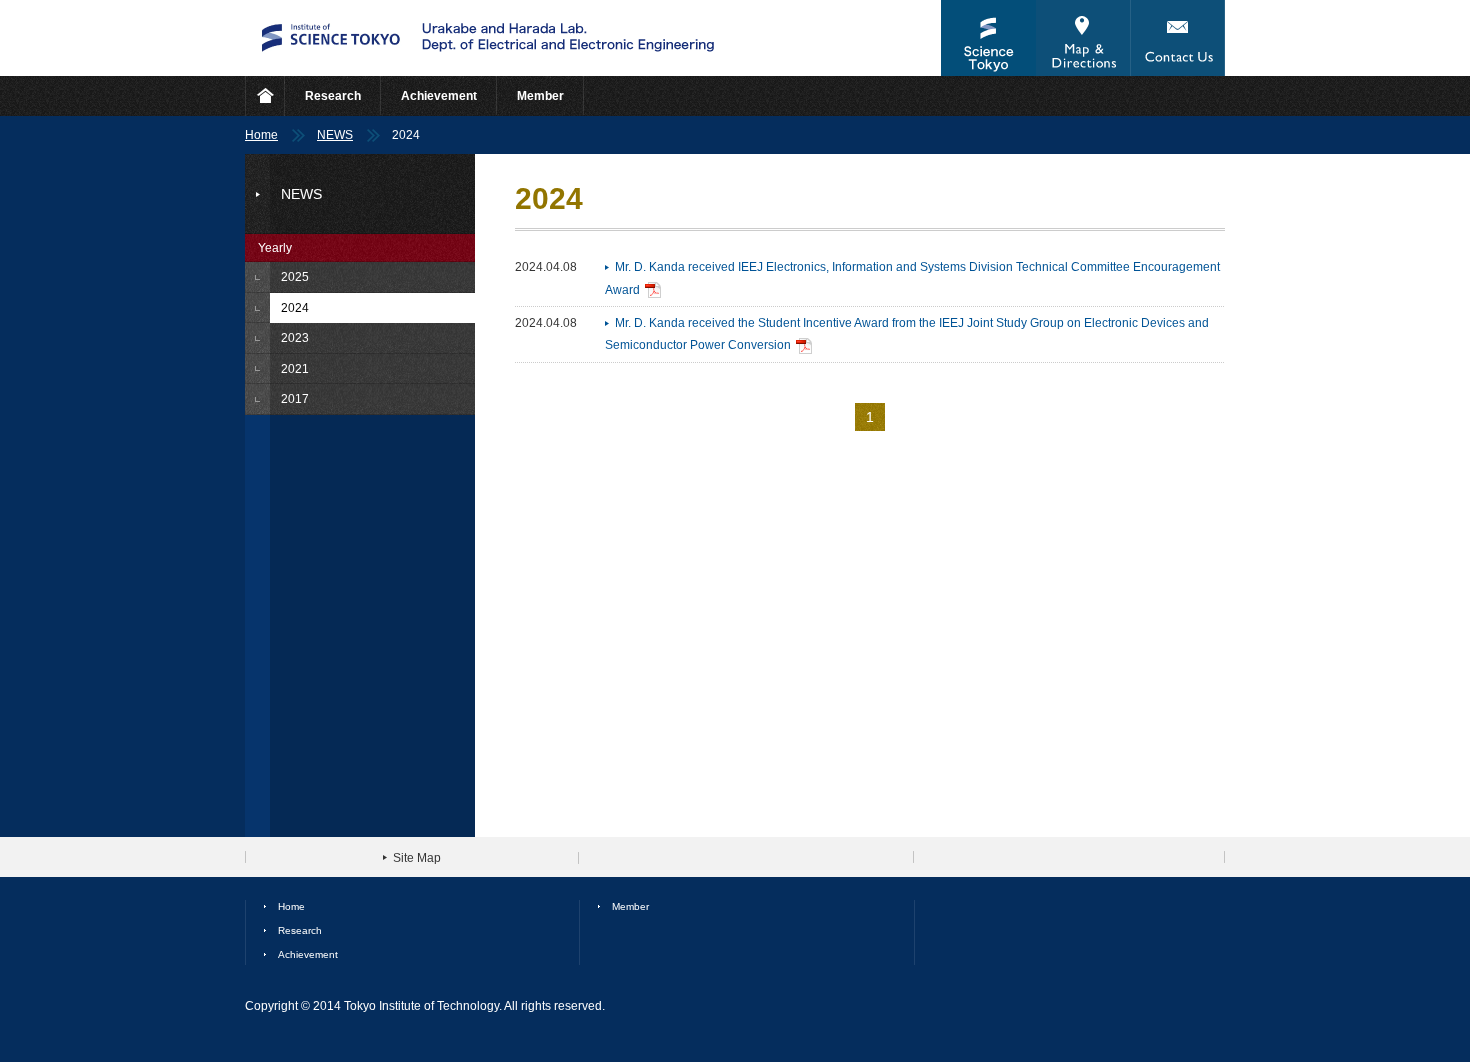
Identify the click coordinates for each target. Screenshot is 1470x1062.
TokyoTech (988, 38)
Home (261, 135)
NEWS (335, 135)
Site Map (417, 858)
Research (333, 96)
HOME (265, 96)
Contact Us (1177, 38)
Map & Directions (1083, 38)
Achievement (439, 96)
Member (540, 96)
